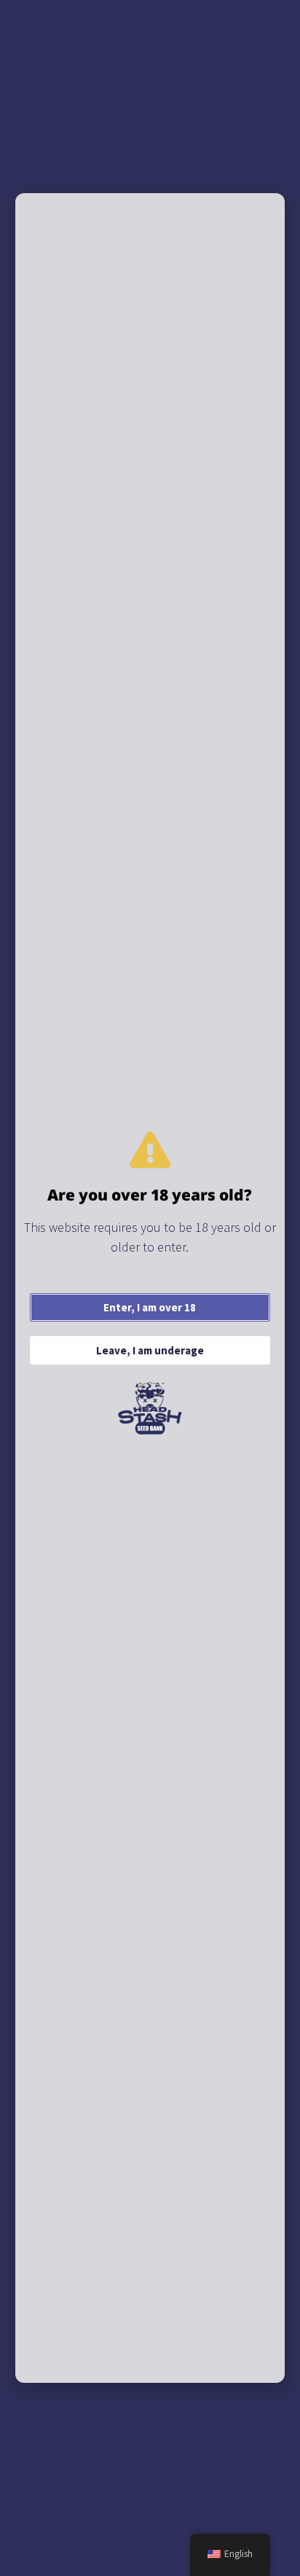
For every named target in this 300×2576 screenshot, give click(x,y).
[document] (150, 1288)
